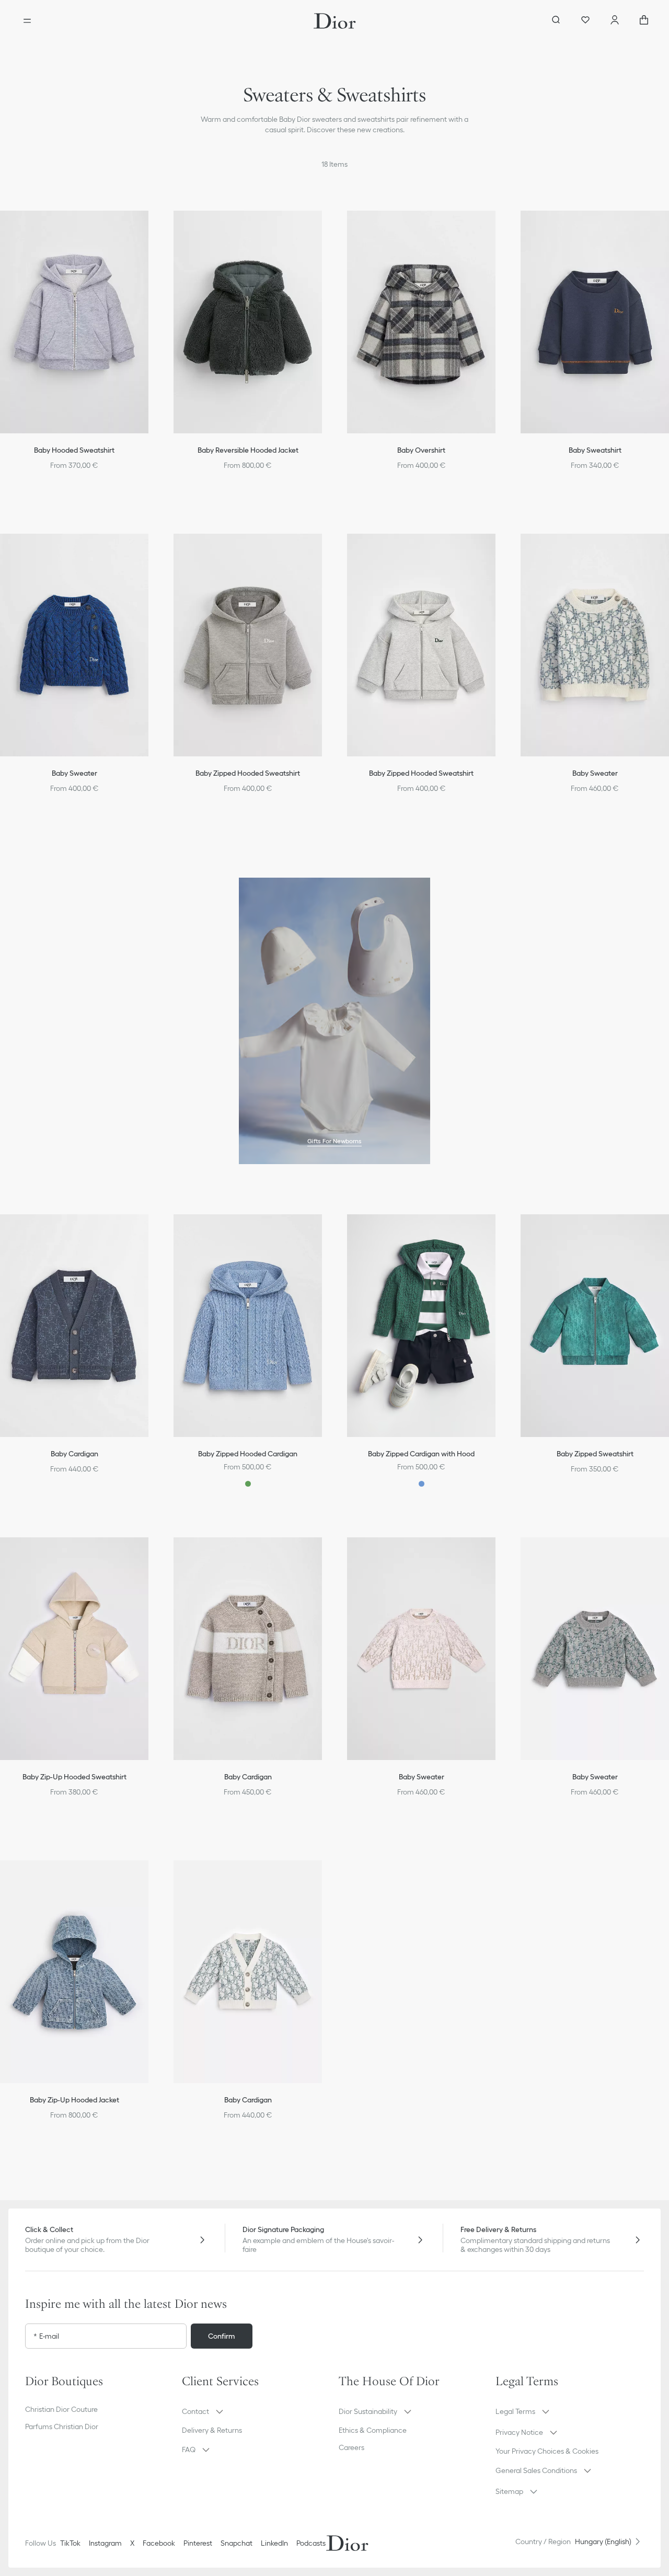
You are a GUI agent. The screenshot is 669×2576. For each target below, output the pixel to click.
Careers (351, 2447)
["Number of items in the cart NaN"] (644, 21)
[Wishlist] (585, 21)
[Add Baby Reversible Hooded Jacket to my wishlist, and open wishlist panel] (325, 227)
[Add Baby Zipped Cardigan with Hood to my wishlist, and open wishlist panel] (499, 1231)
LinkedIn (274, 2543)
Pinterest (198, 2543)
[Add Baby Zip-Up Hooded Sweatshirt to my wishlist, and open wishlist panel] (152, 1554)
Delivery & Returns (212, 2430)
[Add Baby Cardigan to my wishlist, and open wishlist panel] (152, 1231)
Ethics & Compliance (373, 2430)
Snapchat (237, 2543)
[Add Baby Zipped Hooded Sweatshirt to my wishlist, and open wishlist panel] (325, 550)
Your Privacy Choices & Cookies (547, 2451)
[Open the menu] (27, 21)
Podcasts (311, 2543)
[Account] (615, 21)
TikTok (70, 2543)
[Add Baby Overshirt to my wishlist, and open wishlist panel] (499, 227)
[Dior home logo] (335, 21)
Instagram (105, 2543)
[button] (152, 227)
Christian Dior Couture (61, 2409)
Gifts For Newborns (334, 1141)
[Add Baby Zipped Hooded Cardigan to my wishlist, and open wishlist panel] (325, 1231)
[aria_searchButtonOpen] (556, 21)
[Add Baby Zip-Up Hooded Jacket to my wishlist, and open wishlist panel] (152, 1877)
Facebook (159, 2543)
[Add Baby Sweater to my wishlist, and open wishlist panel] (152, 550)
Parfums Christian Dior (62, 2426)
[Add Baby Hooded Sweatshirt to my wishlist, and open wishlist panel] (152, 227)
